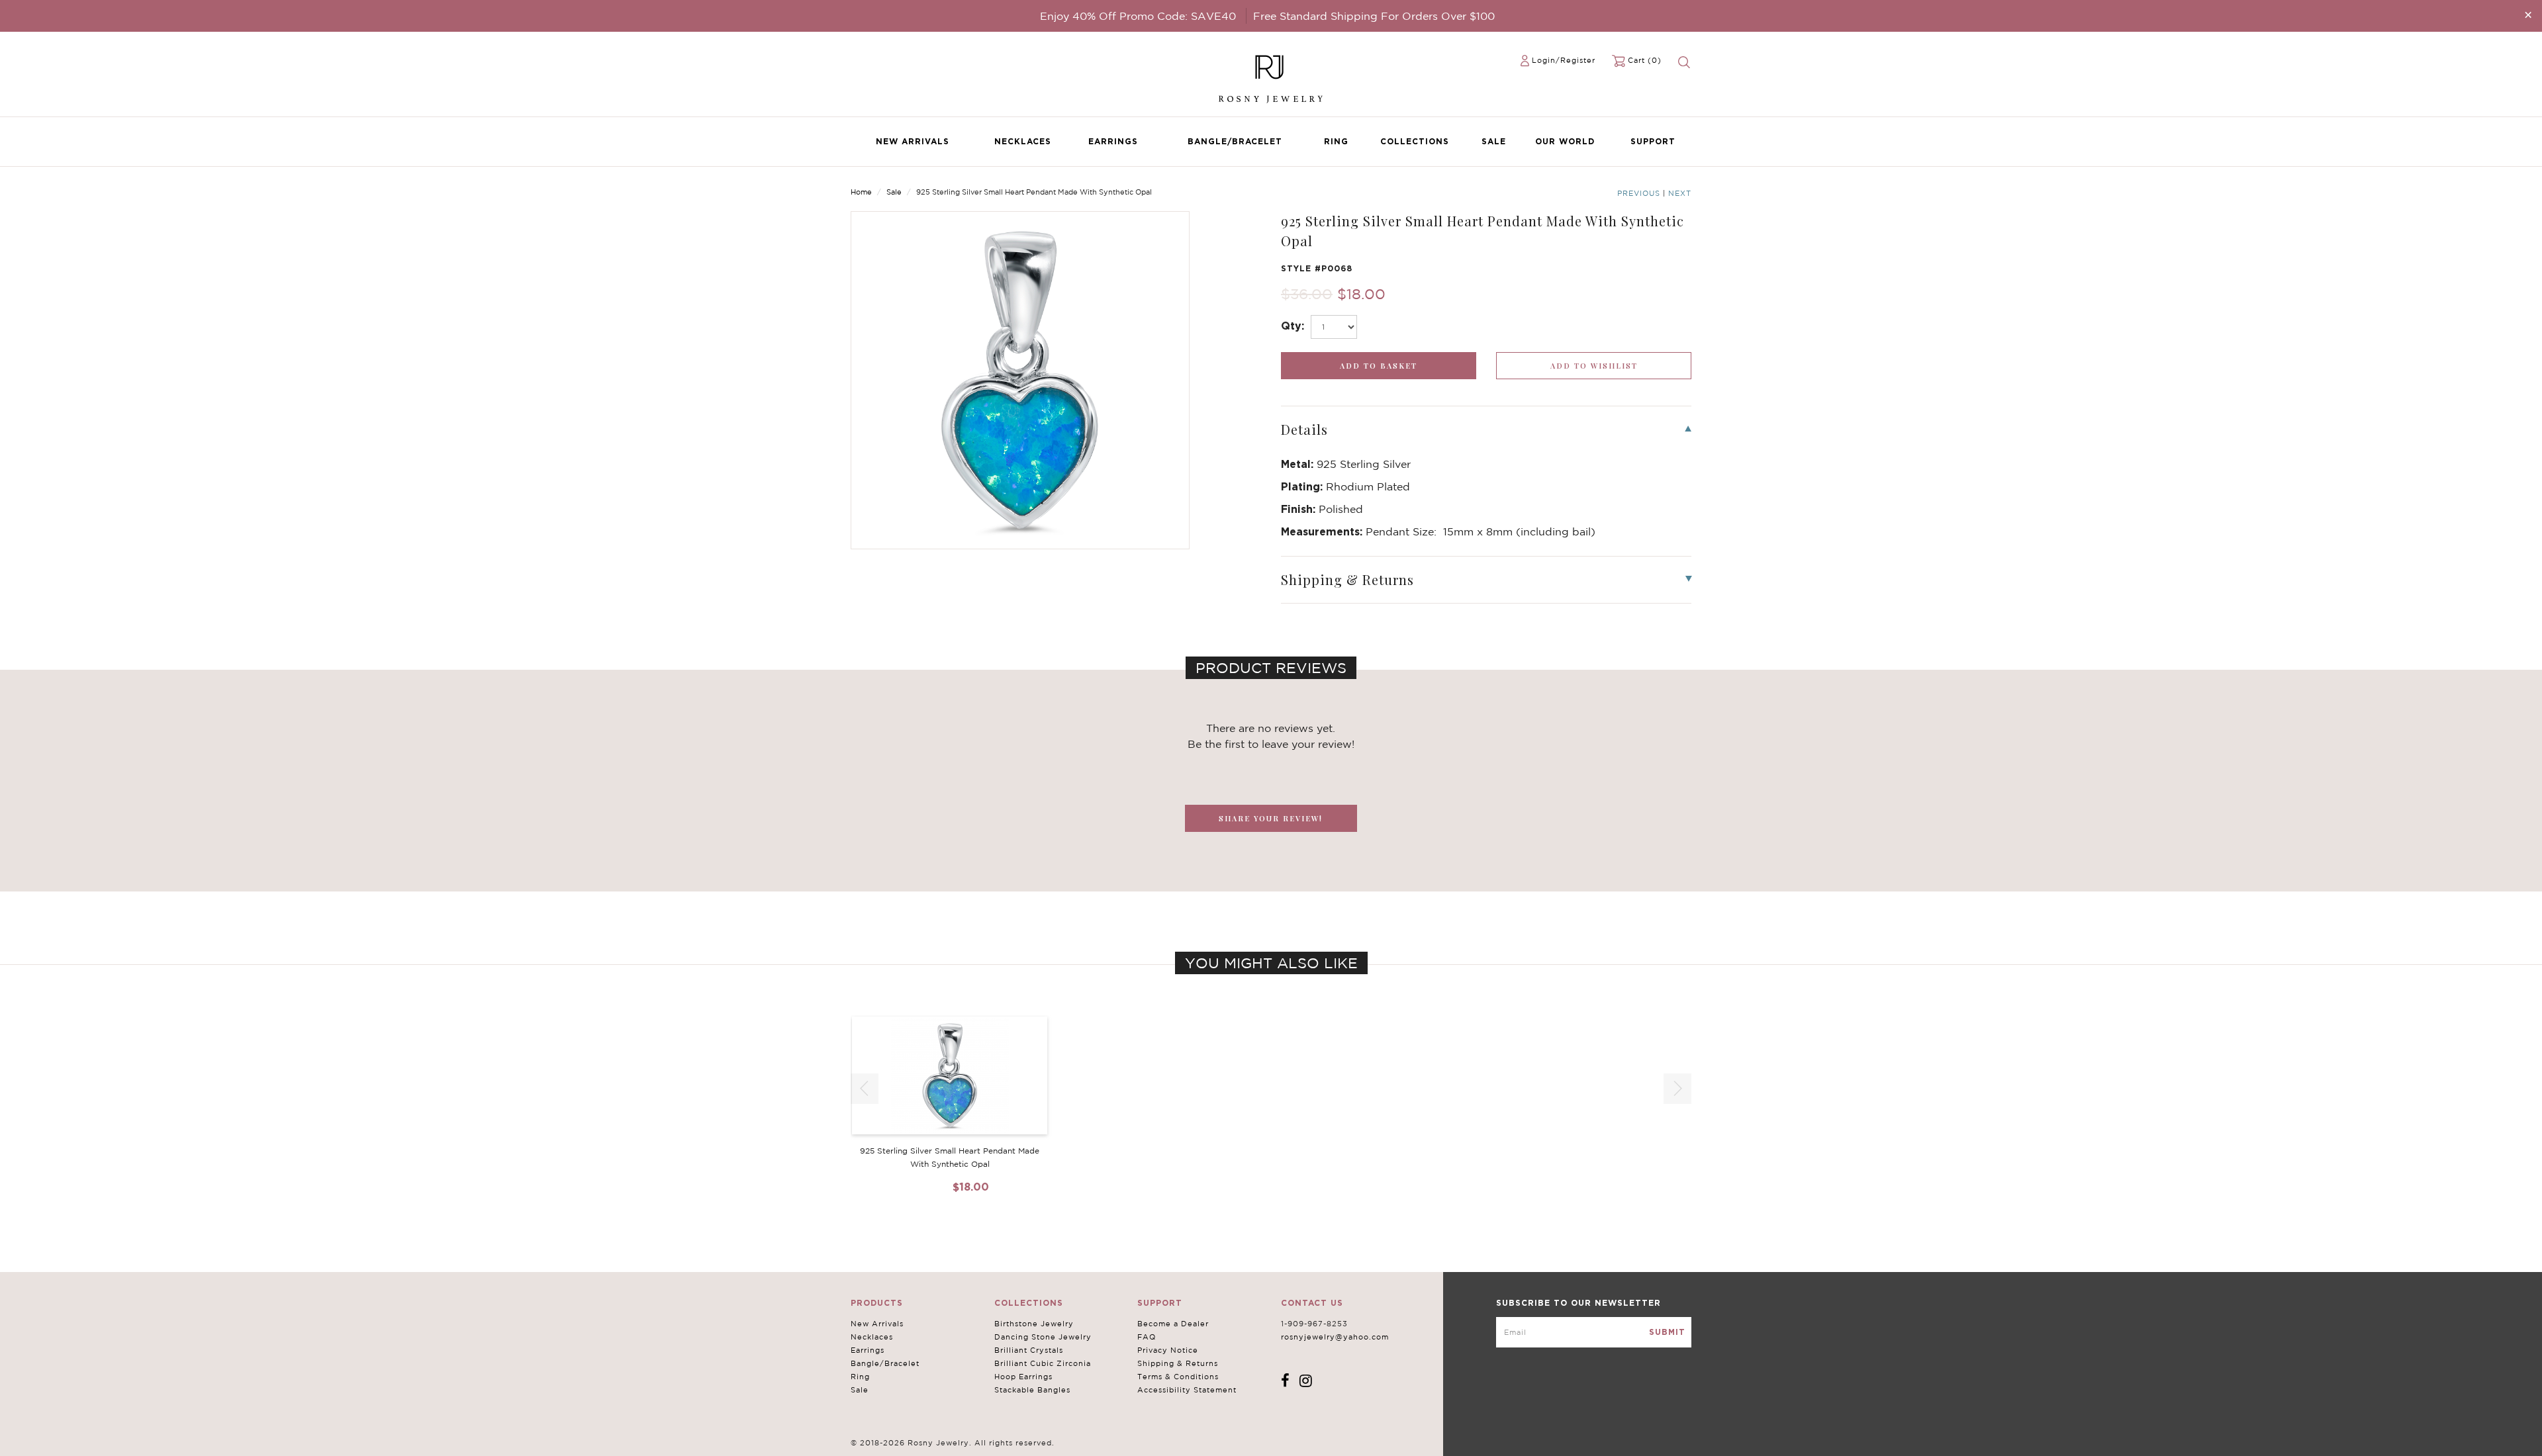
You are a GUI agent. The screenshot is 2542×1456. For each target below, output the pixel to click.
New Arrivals (913, 141)
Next (1680, 193)
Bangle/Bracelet (1235, 141)
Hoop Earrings (1023, 1377)
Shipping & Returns (1178, 1363)
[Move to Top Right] (114, 1439)
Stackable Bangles (1032, 1390)
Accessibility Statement (1187, 1390)
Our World (1565, 141)
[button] (1677, 1089)
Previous (1639, 193)
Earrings (1113, 141)
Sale (1494, 141)
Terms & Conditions (1178, 1377)
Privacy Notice (1168, 1350)
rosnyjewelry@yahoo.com (1335, 1337)
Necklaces (1023, 141)
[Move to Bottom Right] (114, 1446)
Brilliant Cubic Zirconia (1043, 1363)
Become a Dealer (1173, 1324)
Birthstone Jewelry (1034, 1324)
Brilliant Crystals (1029, 1350)
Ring (1336, 141)
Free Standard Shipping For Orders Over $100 (1374, 16)
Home (861, 192)
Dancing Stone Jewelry (1043, 1337)
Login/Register (1564, 60)
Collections (1415, 141)
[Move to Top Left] (107, 1439)
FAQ (1147, 1337)
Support (1653, 141)
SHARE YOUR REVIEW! (1271, 818)
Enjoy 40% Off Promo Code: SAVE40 (1138, 16)
